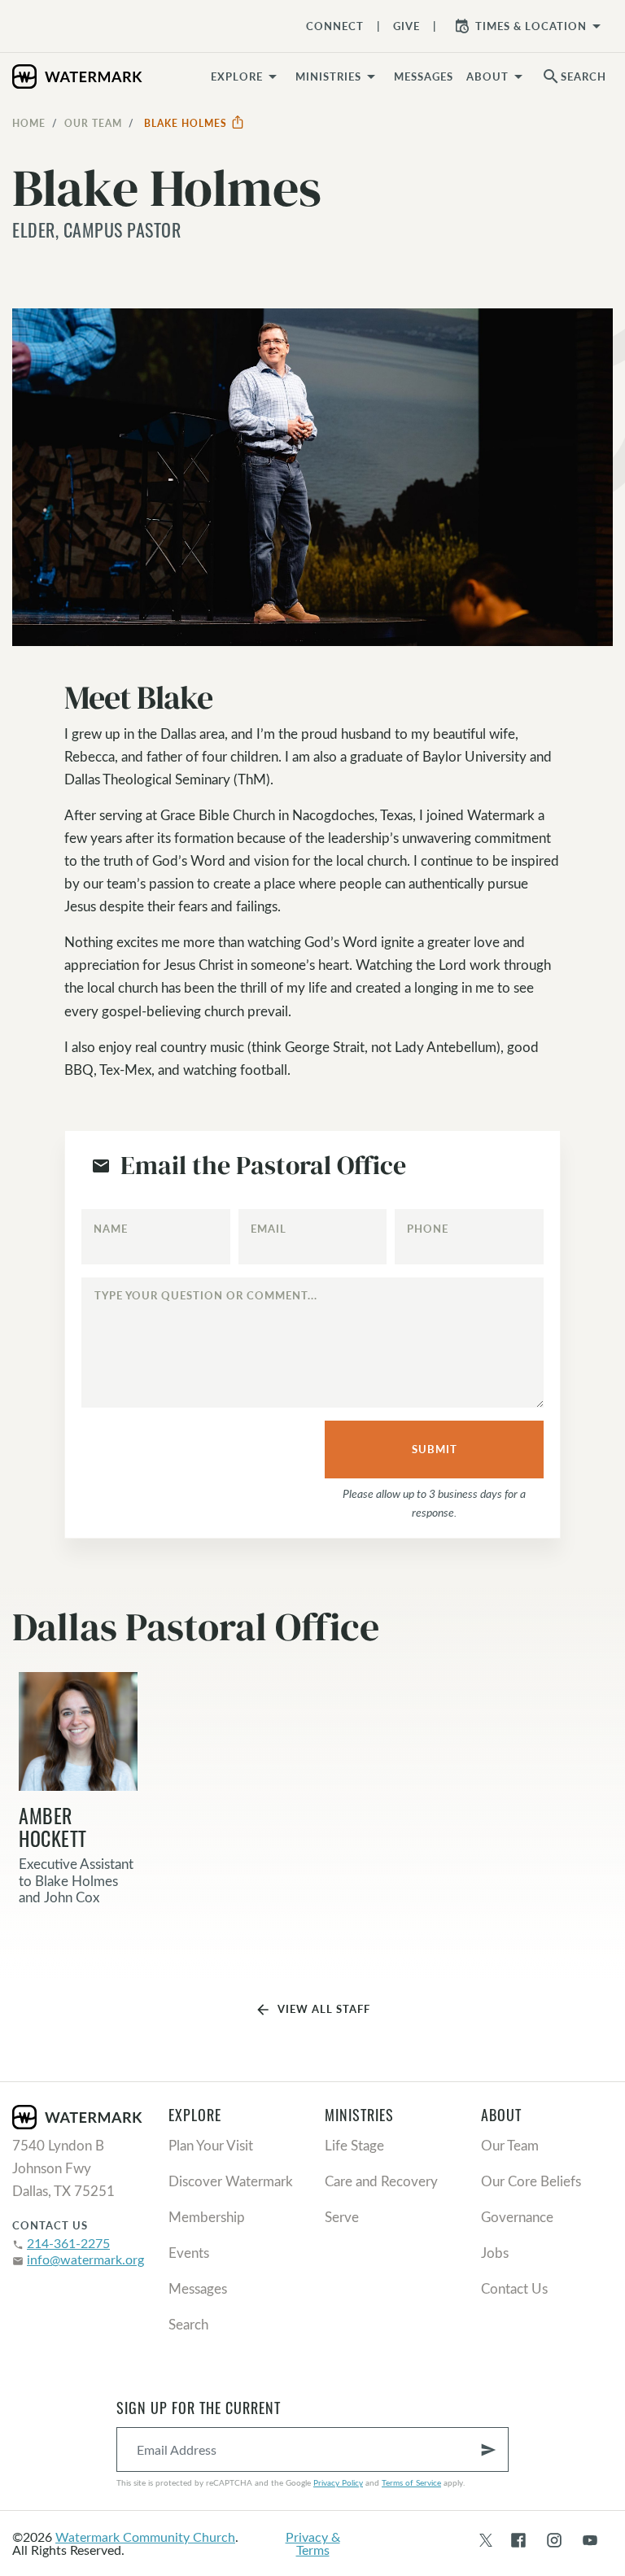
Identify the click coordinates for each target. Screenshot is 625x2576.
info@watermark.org (85, 2259)
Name (111, 1229)
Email (269, 1229)
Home (29, 123)
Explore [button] (237, 76)
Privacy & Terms (313, 2543)
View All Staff (313, 2010)
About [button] (487, 76)
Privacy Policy (338, 2482)
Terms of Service (411, 2482)
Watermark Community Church (145, 2537)
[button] (338, 76)
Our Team (93, 123)
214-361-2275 (68, 2243)
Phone (428, 1229)
